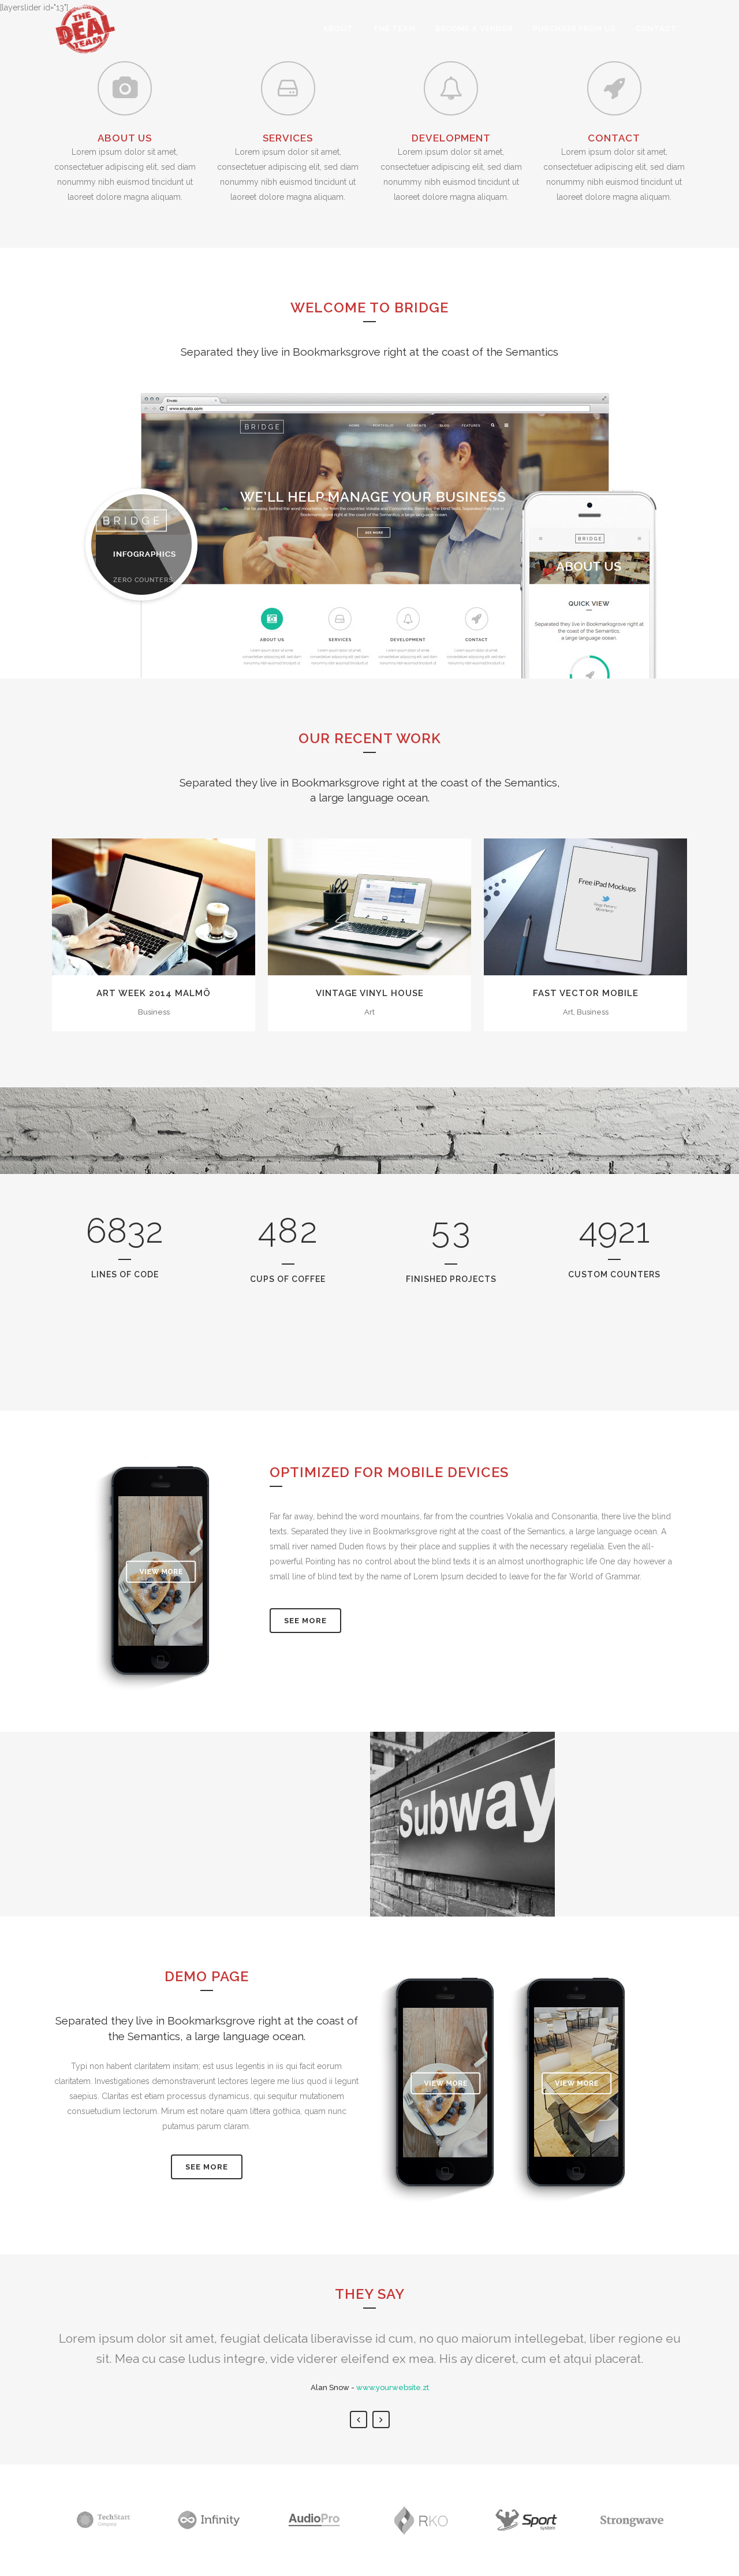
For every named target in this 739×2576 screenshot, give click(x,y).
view (180, 905)
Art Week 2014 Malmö (154, 993)
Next (381, 2420)
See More (305, 1621)
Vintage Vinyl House (370, 993)
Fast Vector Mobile (586, 993)
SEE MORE (207, 2167)
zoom (129, 905)
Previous (359, 2420)
